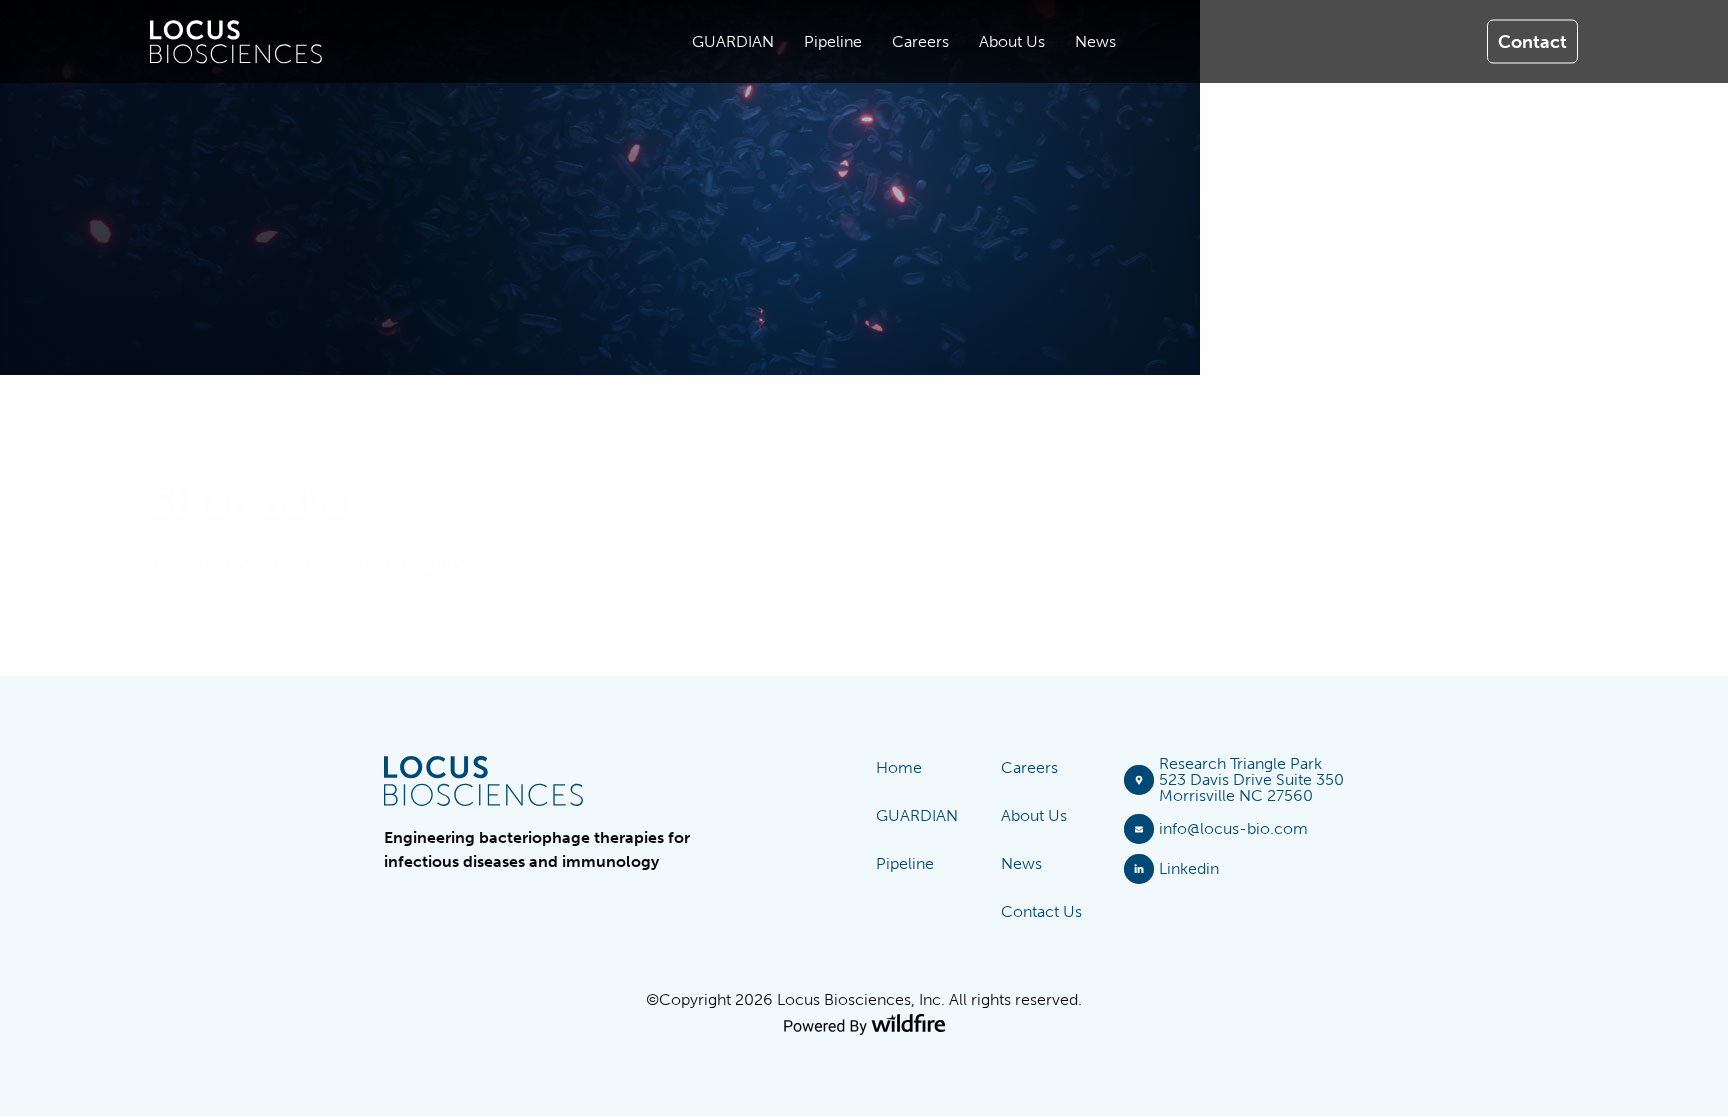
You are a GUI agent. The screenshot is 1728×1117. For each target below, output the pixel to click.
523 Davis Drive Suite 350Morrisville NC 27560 (1251, 787)
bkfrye (449, 564)
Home (899, 767)
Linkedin (1189, 868)
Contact (1532, 41)
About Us (1034, 815)
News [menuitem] (1095, 41)
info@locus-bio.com (1233, 828)
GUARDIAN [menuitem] (733, 41)
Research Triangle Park (1240, 763)
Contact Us (1041, 911)
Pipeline (905, 863)
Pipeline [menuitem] (833, 41)
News (1021, 863)
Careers (1029, 767)
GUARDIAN (917, 815)
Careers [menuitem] (920, 41)
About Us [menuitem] (1012, 41)
